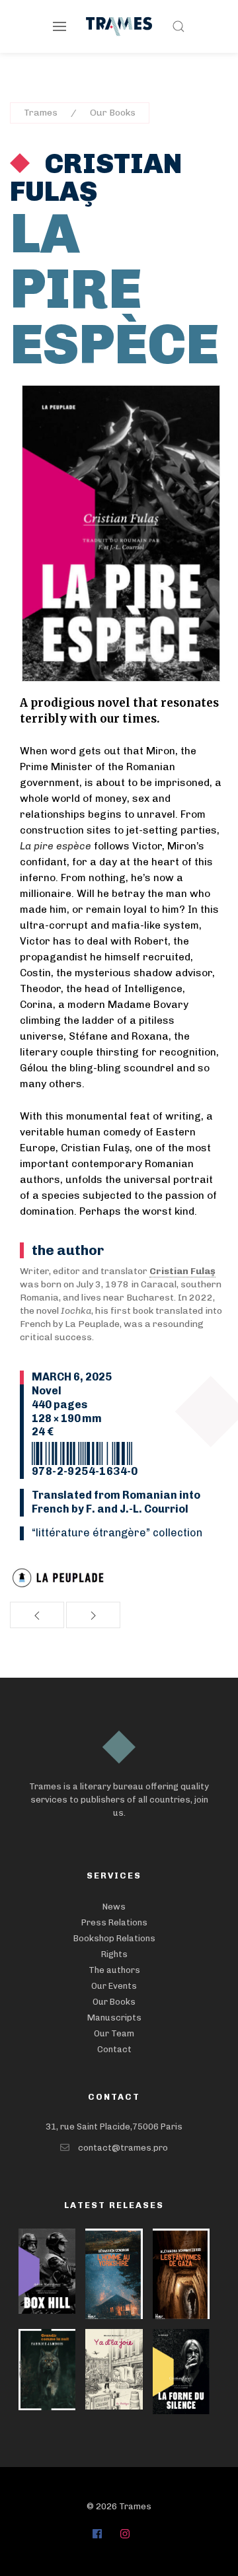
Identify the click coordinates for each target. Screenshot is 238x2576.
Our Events (114, 1986)
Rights (114, 1954)
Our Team (114, 2033)
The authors (114, 1970)
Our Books (113, 113)
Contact (114, 2049)
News (114, 1907)
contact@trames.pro (123, 2148)
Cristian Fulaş (96, 178)
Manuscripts (114, 2018)
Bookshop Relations (114, 1938)
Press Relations (114, 1922)
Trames (41, 113)
